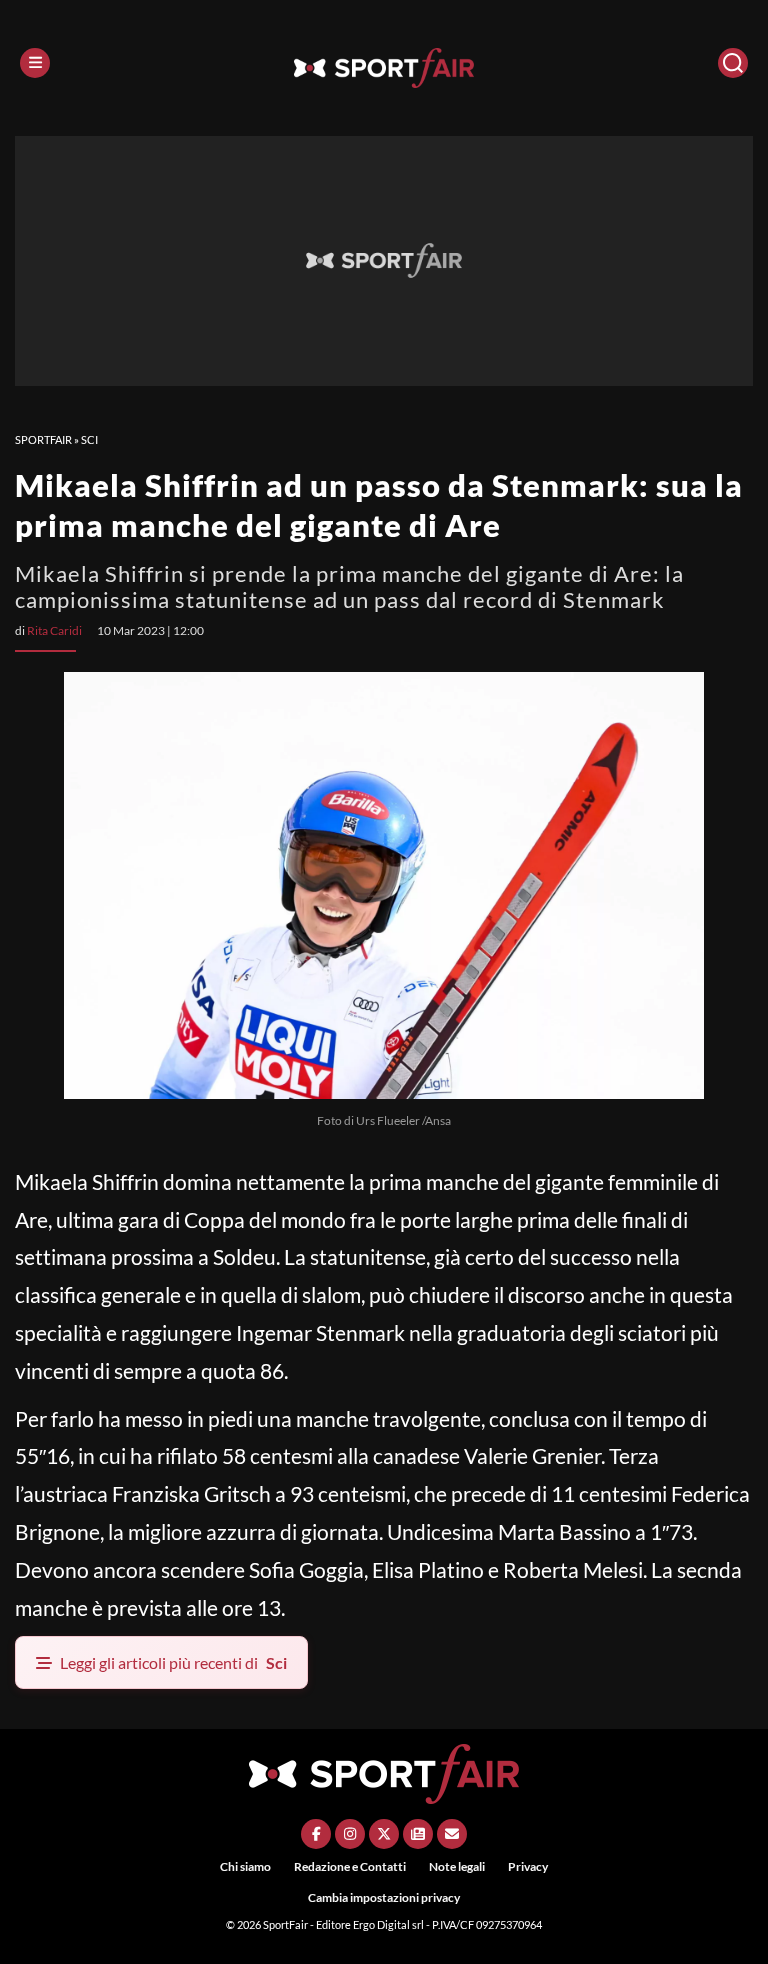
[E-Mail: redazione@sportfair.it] (452, 1834)
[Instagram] (350, 1834)
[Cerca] (733, 63)
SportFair (43, 439)
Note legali (457, 1866)
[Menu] (35, 63)
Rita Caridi (54, 630)
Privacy (528, 1866)
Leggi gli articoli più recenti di (173, 1662)
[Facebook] (316, 1834)
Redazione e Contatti (350, 1866)
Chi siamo (245, 1866)
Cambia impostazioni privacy (384, 1897)
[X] (384, 1834)
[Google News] (418, 1834)
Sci (89, 439)
